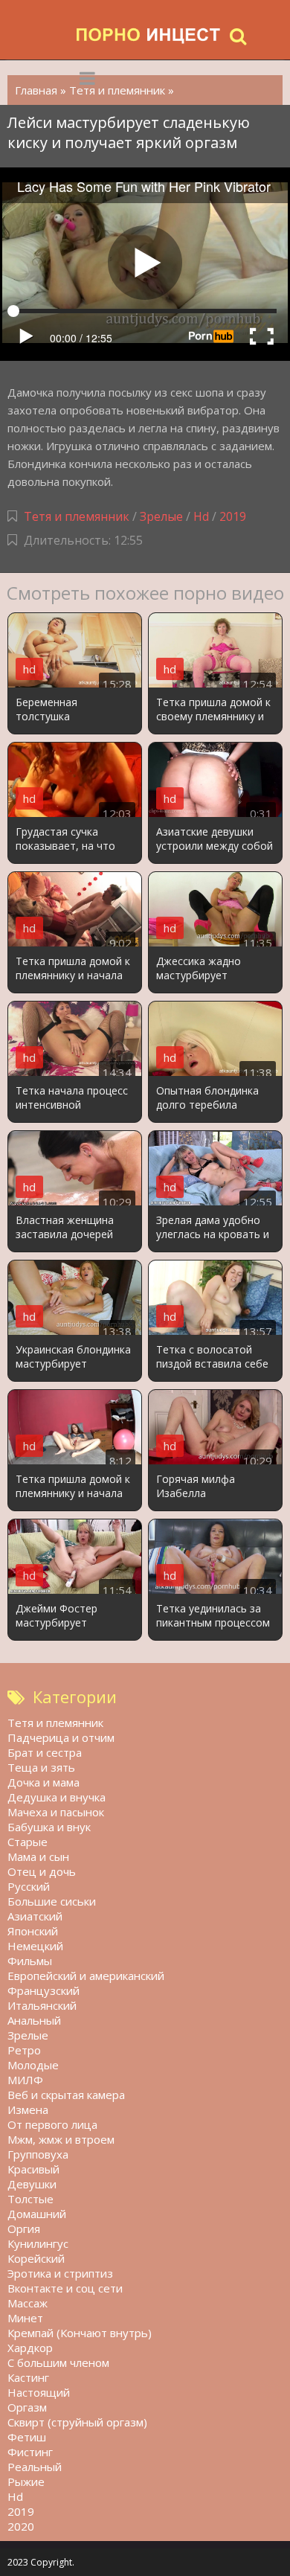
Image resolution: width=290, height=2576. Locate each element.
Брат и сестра (45, 1752)
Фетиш (27, 2437)
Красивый (33, 2169)
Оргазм (27, 2407)
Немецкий (35, 1946)
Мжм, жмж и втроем (61, 2139)
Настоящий (39, 2392)
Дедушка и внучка (57, 1797)
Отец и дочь (42, 1871)
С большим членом (58, 2362)
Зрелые (161, 516)
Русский (29, 1886)
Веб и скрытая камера (66, 2095)
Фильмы (30, 1961)
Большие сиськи (52, 1901)
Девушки (32, 2184)
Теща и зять (41, 1767)
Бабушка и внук (49, 1827)
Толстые (30, 2199)
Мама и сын (38, 1856)
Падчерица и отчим (61, 1737)
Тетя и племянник (77, 516)
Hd (201, 516)
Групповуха (38, 2154)
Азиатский (35, 1916)
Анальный (34, 2020)
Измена (28, 2109)
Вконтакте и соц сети (65, 2288)
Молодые (33, 2065)
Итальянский (42, 2005)
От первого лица (52, 2124)
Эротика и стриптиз (60, 2273)
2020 (21, 2526)
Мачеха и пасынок (56, 1812)
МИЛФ (25, 2080)
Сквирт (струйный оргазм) (77, 2422)
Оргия (24, 2229)
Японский (33, 1931)
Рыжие (26, 2482)
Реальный (35, 2467)
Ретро (24, 2050)
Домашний (37, 2214)
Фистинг (30, 2452)
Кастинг (28, 2377)
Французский (43, 1990)
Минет (25, 2318)
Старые (28, 1842)
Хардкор (30, 2348)
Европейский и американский (86, 1976)
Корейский (36, 2258)
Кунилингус (38, 2243)
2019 (233, 516)
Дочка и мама (43, 1782)
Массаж (28, 2303)
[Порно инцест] (149, 35)
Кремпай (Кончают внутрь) (80, 2333)
